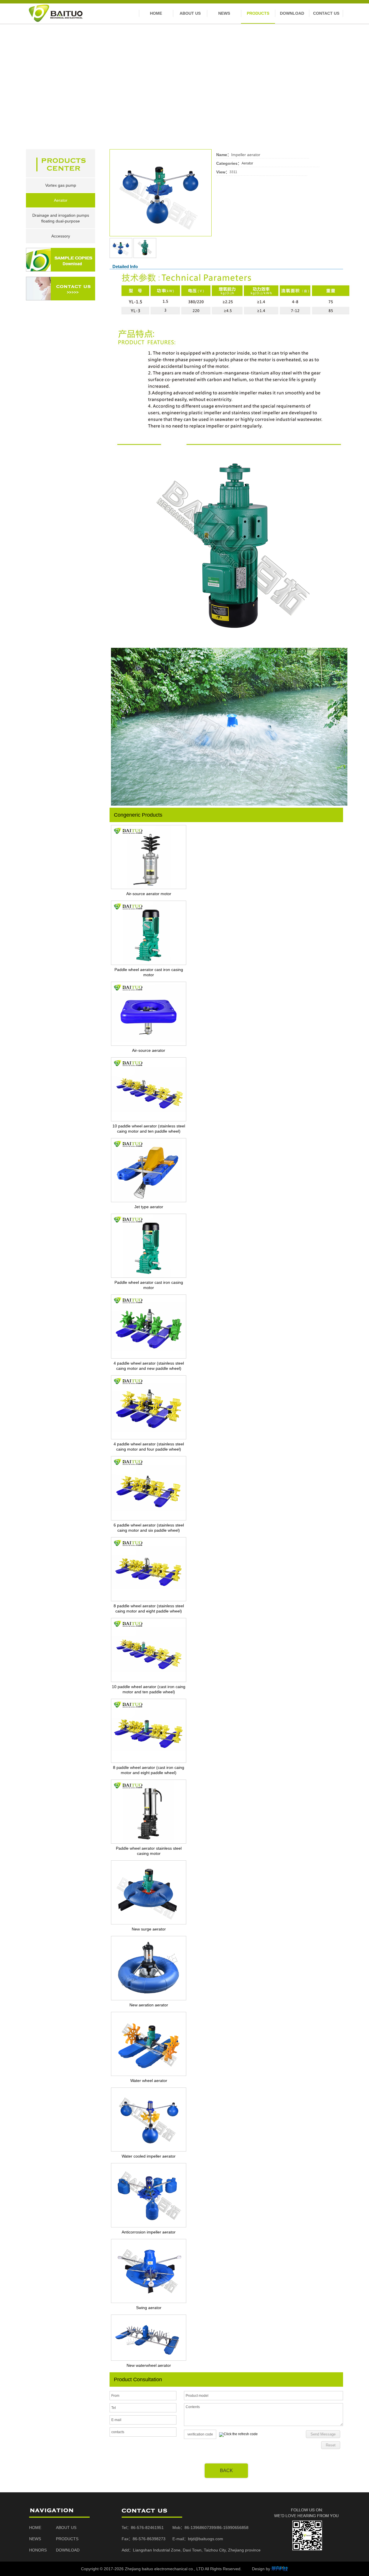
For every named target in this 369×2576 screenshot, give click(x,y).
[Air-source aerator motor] (149, 888)
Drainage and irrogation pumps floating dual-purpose (61, 218)
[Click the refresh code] (238, 2435)
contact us (326, 13)
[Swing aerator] (149, 2302)
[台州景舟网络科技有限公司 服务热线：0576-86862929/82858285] (280, 2569)
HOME (35, 2528)
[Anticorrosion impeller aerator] (149, 2226)
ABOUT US (66, 2528)
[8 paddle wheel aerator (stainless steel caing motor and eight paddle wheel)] (149, 1600)
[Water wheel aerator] (149, 2075)
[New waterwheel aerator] (149, 2360)
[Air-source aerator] (149, 1045)
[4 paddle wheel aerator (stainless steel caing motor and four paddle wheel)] (149, 1438)
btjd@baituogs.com (206, 2539)
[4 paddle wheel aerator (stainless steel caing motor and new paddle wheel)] (149, 1357)
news (224, 13)
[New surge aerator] (149, 1923)
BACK (226, 2471)
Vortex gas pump (61, 185)
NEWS (35, 2539)
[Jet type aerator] (149, 1201)
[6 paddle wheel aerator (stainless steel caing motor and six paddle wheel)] (149, 1519)
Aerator (61, 200)
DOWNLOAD (68, 2550)
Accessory (61, 236)
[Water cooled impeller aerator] (149, 2150)
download (292, 13)
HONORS (38, 2550)
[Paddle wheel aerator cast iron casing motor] (149, 964)
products (258, 13)
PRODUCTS (67, 2539)
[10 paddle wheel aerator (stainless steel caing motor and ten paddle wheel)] (149, 1120)
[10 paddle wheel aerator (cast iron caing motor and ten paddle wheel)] (149, 1681)
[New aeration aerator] (149, 1999)
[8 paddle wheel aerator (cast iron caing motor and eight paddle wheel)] (149, 1762)
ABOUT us (190, 13)
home (156, 13)
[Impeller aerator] (161, 235)
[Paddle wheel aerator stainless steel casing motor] (149, 1842)
